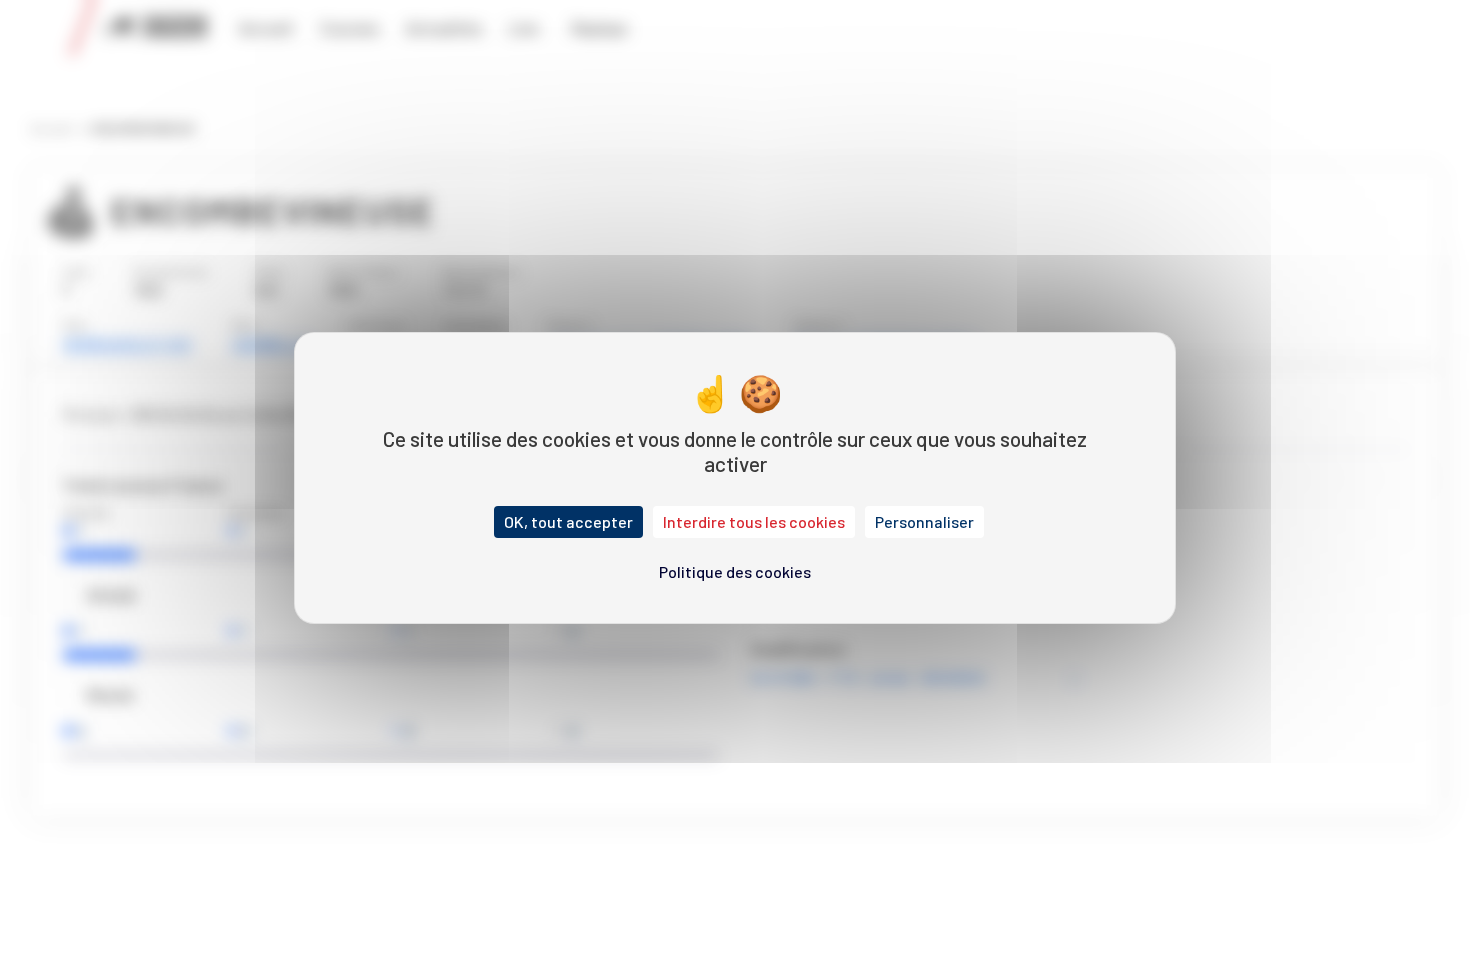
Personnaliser (924, 521)
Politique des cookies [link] (735, 571)
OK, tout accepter (568, 521)
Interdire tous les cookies (754, 521)
